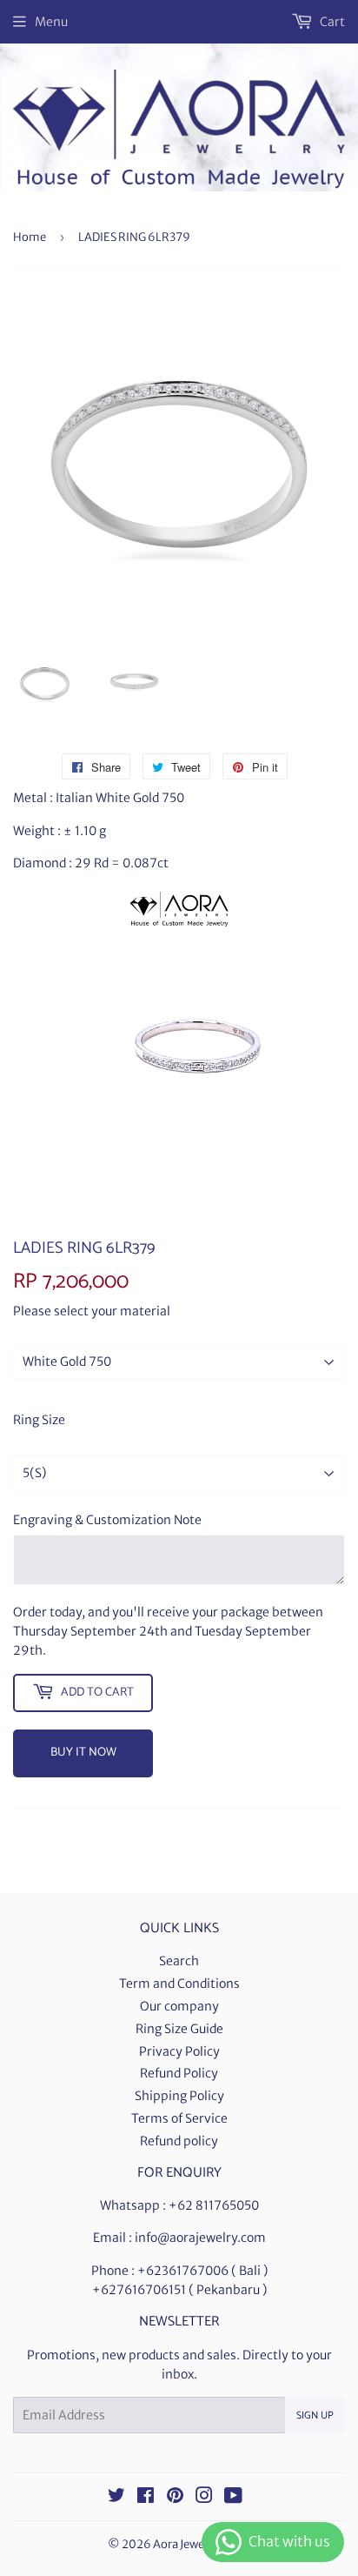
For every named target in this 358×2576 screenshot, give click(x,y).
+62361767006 (183, 2271)
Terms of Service (179, 2118)
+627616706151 (139, 2290)
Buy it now (83, 1753)
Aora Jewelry (186, 2544)
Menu (51, 22)
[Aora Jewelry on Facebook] (146, 2498)
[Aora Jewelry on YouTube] (233, 2498)
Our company (179, 2006)
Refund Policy (179, 2073)
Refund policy (179, 2141)
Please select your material (92, 1311)
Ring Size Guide (179, 2029)
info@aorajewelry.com (200, 2238)
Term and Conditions (179, 1984)
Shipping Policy (179, 2096)
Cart (331, 22)
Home (30, 237)
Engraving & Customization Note (107, 1520)
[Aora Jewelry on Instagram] (204, 2498)
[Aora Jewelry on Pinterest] (175, 2498)
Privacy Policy (179, 2051)
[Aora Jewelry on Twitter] (116, 2498)
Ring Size (39, 1420)
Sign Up (315, 2415)
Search (179, 1961)
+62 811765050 (214, 2205)
